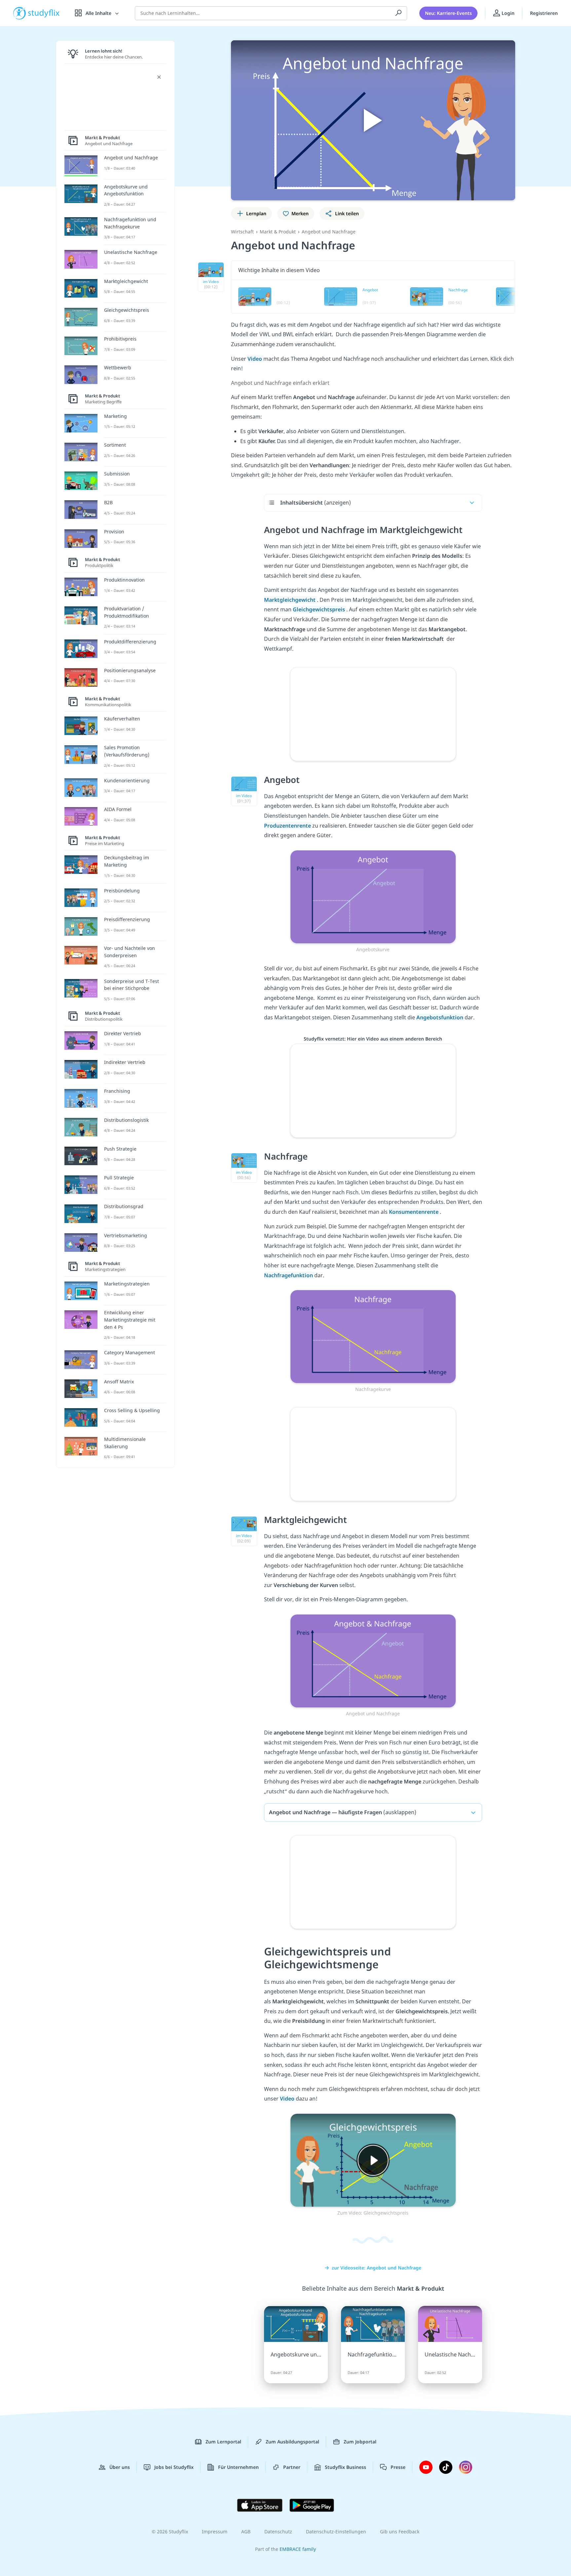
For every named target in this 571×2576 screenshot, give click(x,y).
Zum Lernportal (223, 2442)
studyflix (44, 13)
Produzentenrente (288, 826)
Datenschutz (278, 2532)
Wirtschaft (242, 232)
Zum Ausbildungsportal (292, 2442)
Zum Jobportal (360, 2442)
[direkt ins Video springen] (373, 896)
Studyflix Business (345, 2467)
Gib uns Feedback (400, 2532)
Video (255, 359)
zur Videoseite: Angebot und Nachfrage (377, 2268)
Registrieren (544, 13)
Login (507, 13)
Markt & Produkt (278, 232)
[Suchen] (399, 13)
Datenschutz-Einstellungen (336, 2532)
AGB (246, 2532)
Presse (398, 2467)
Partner (292, 2467)
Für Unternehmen (238, 2467)
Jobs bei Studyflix (174, 2467)
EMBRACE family (298, 2549)
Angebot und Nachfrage (329, 232)
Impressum (215, 2532)
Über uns (120, 2467)
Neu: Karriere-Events (448, 13)
